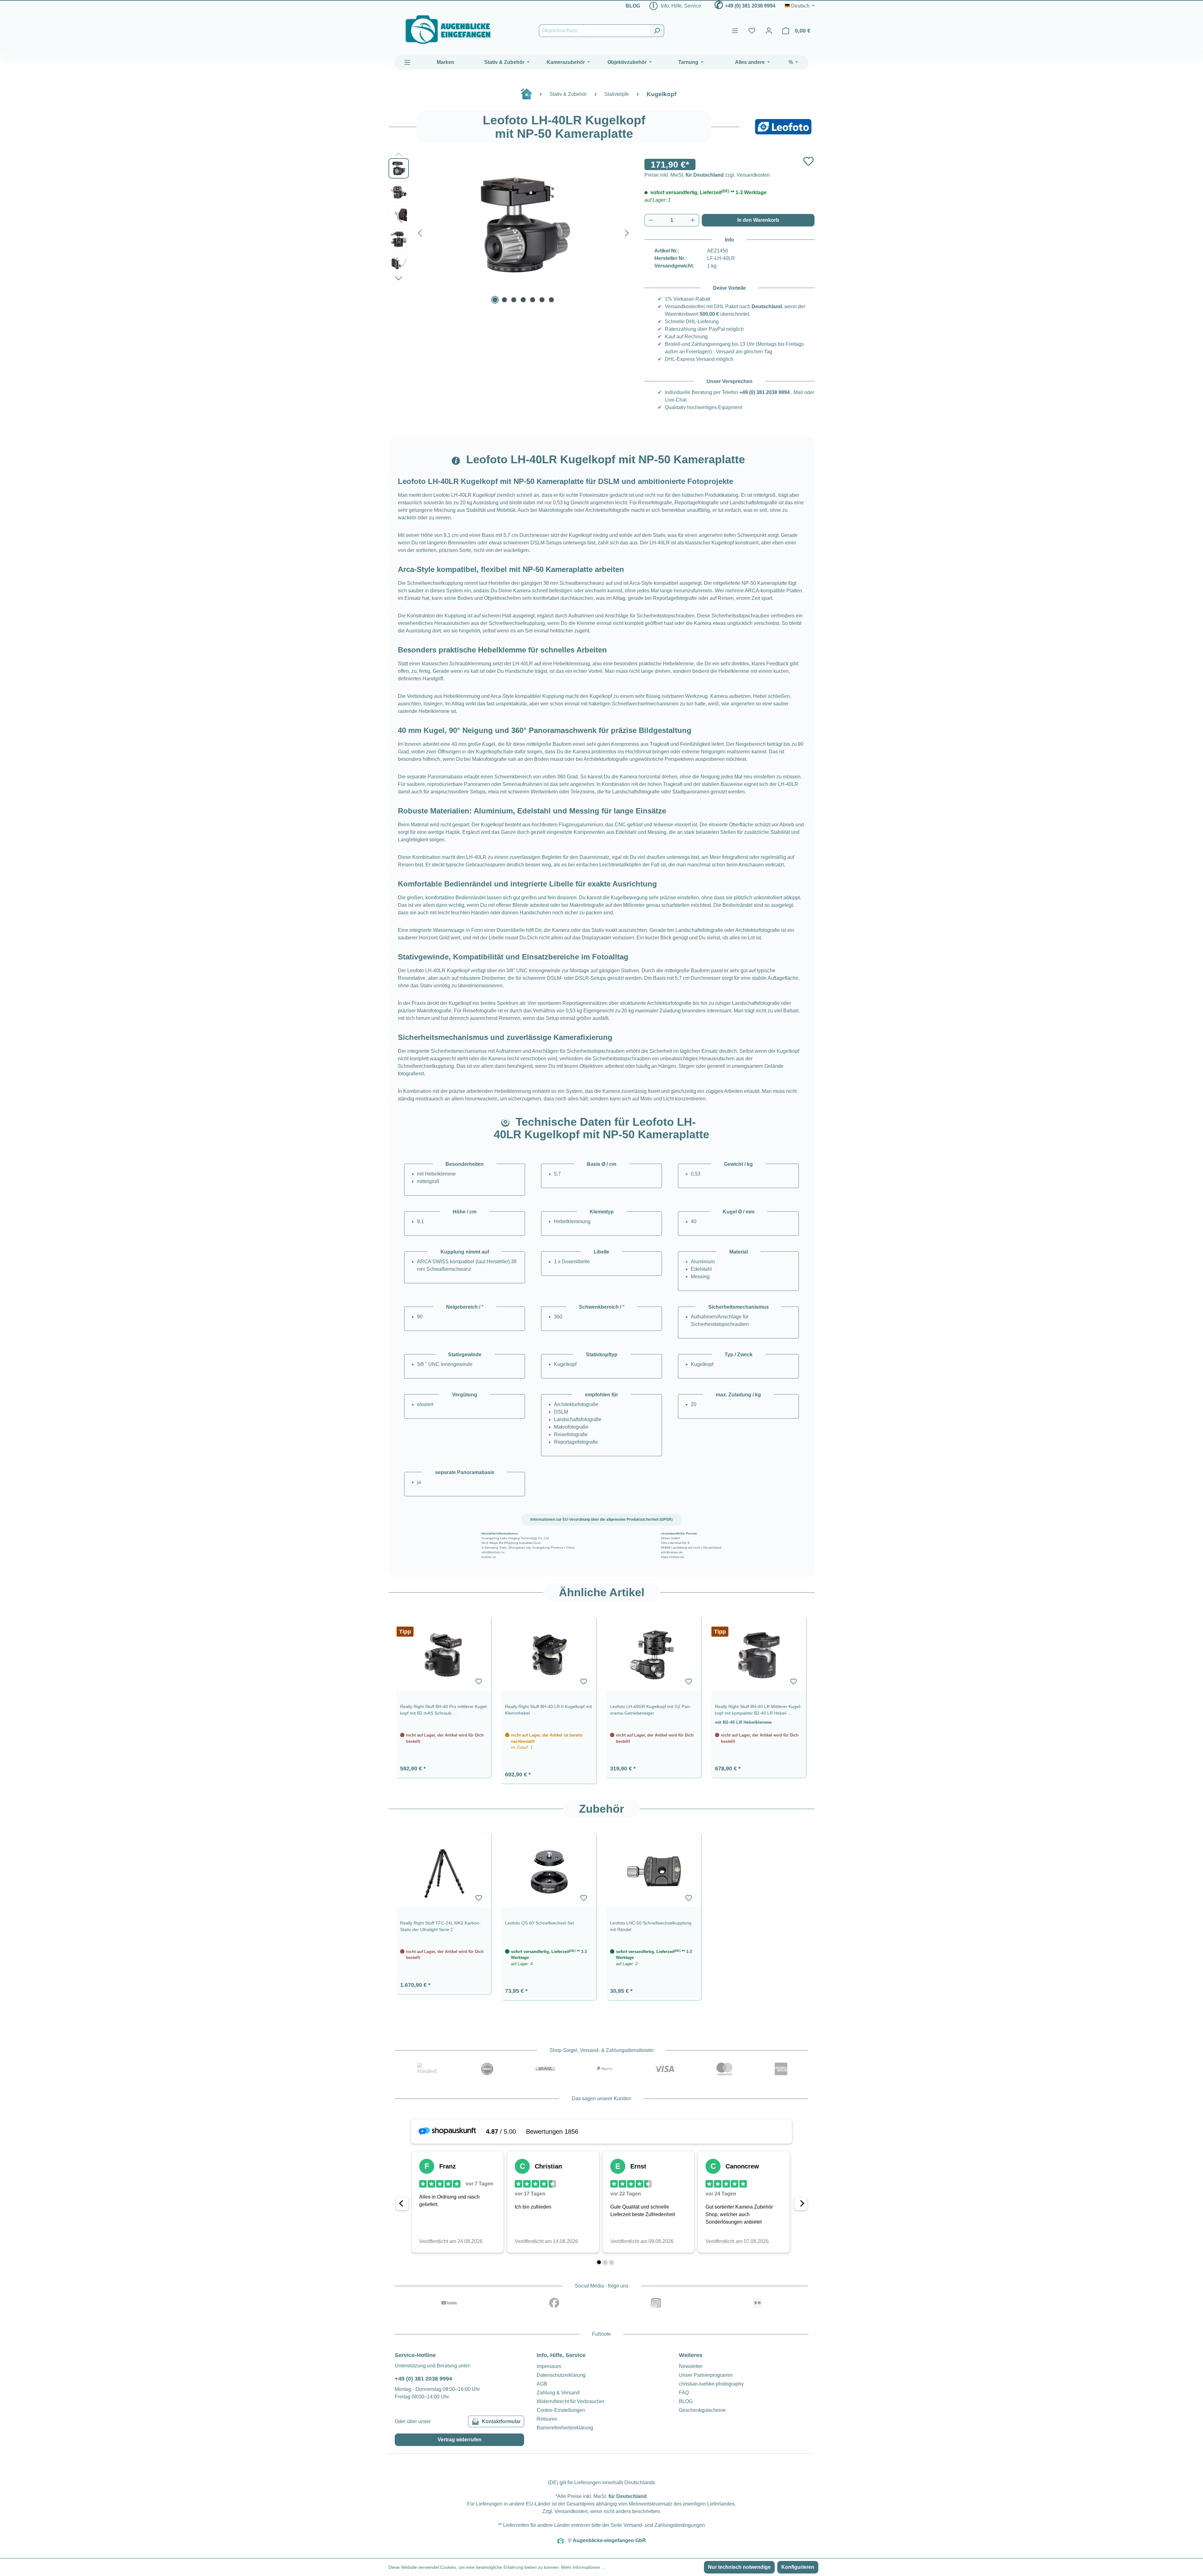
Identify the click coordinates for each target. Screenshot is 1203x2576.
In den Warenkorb (758, 220)
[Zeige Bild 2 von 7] (504, 300)
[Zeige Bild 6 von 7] (542, 300)
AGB (542, 2384)
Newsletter (691, 2366)
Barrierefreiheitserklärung (565, 2428)
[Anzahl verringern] (651, 220)
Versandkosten (571, 2511)
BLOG (633, 6)
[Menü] (735, 31)
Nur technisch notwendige (739, 2567)
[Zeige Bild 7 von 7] (551, 300)
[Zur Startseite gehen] (448, 30)
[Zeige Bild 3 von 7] (514, 300)
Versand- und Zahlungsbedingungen (664, 2525)
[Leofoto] (783, 127)
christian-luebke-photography (711, 2384)
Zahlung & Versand (558, 2393)
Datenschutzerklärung (561, 2375)
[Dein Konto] (769, 31)
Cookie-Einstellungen (561, 2410)
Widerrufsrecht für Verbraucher (570, 2401)
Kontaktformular (501, 2421)
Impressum (549, 2366)
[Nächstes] (627, 232)
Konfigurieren (798, 2567)
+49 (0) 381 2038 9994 (750, 6)
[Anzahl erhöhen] (693, 220)
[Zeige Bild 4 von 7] (523, 300)
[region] (601, 1697)
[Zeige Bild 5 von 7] (533, 300)
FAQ (684, 2393)
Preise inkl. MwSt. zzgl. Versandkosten (707, 175)
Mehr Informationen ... (583, 2567)
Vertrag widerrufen (460, 2440)
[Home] (529, 96)
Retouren (547, 2419)
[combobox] (594, 31)
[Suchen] (657, 31)
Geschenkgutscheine (702, 2410)
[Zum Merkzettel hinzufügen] (808, 161)
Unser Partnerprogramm (706, 2375)
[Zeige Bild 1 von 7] (495, 300)
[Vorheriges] (420, 232)
